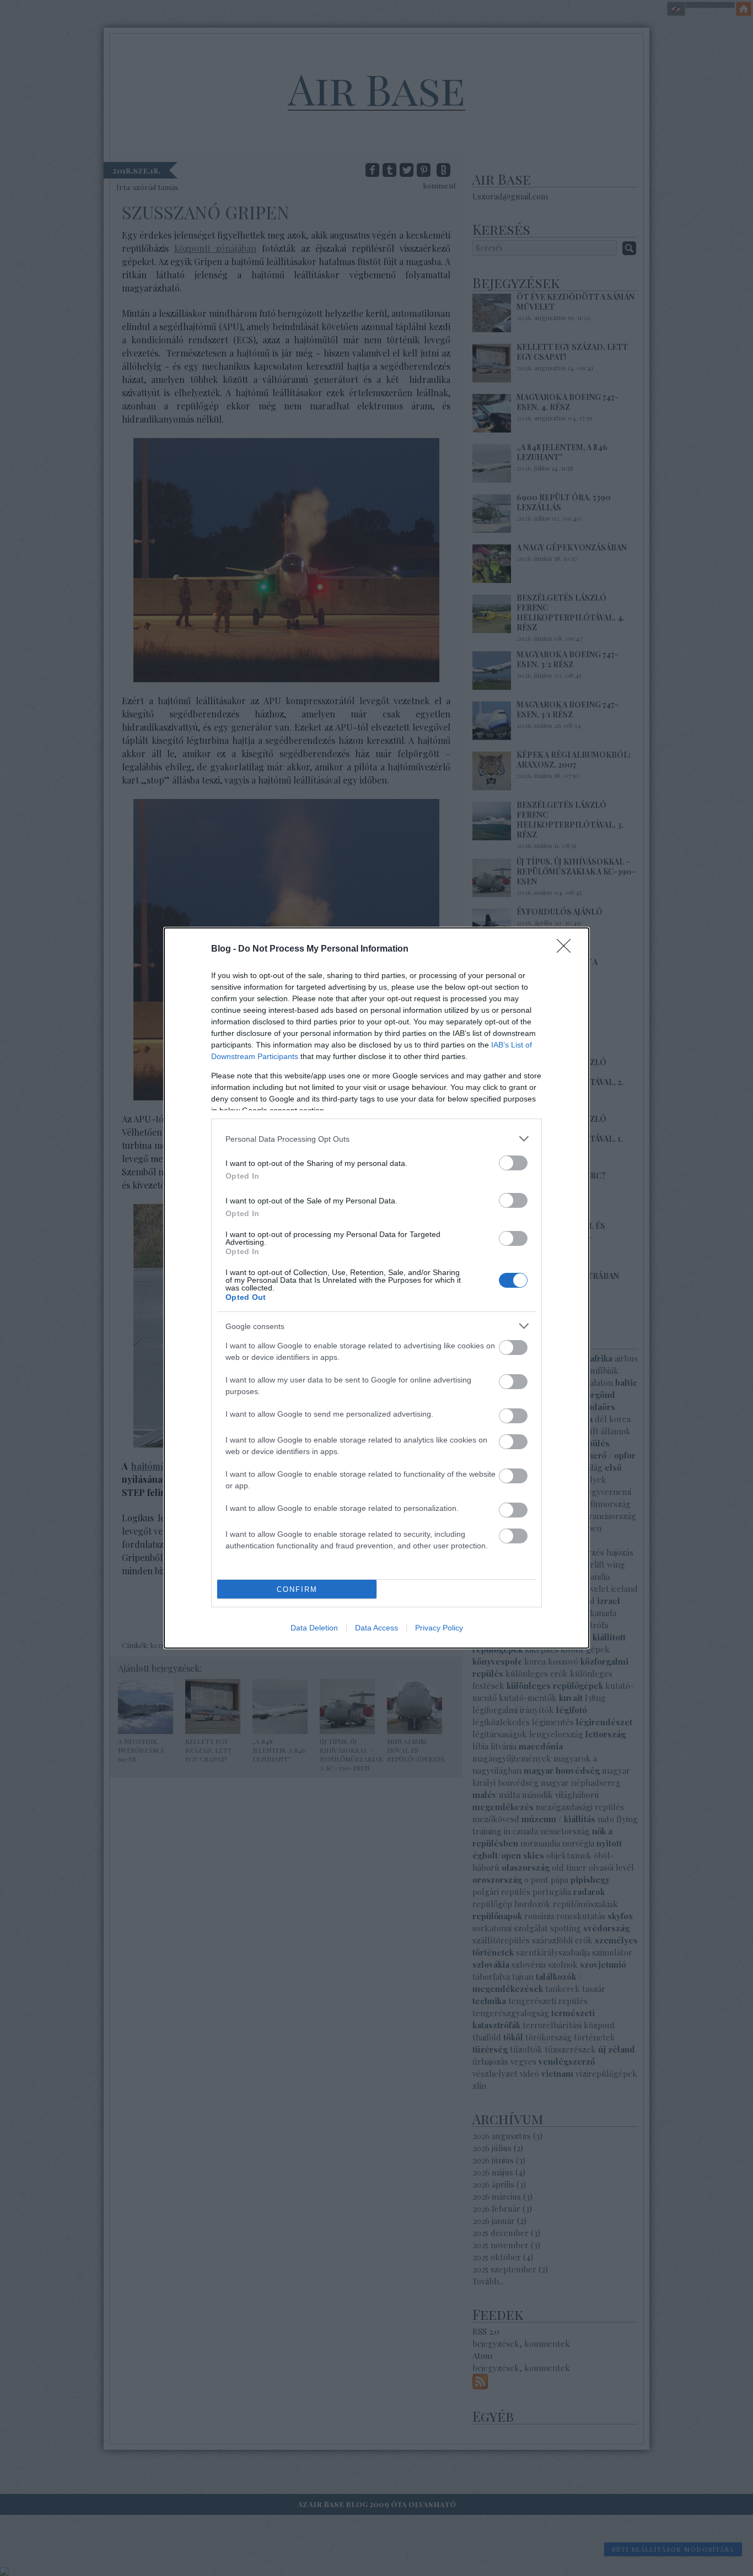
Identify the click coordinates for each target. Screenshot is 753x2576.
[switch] (513, 1163)
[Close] (567, 949)
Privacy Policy (439, 1628)
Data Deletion (314, 1628)
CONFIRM (297, 1589)
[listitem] (376, 1139)
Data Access (376, 1628)
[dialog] (376, 1288)
